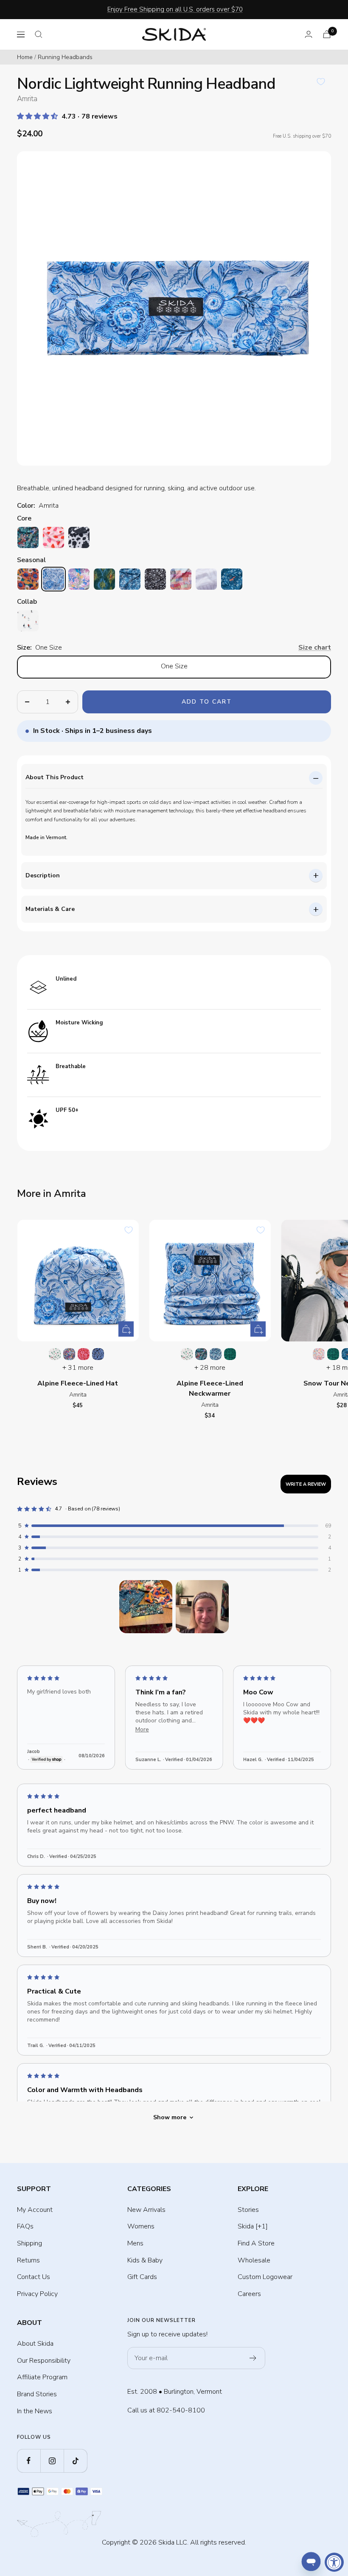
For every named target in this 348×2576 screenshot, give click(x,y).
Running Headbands (65, 57)
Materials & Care (50, 909)
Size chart (315, 648)
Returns (28, 2260)
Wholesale (254, 2260)
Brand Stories (37, 2394)
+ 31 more (78, 1368)
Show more (170, 2117)
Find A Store (256, 2243)
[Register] (253, 2358)
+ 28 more (210, 1368)
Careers (249, 2294)
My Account (35, 2210)
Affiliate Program (42, 2377)
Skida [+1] (253, 2226)
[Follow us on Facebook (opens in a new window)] (29, 2461)
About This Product (55, 777)
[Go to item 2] (202, 1607)
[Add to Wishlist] (321, 82)
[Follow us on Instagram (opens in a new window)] (52, 2461)
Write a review (306, 1484)
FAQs (25, 2226)
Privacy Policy (37, 2294)
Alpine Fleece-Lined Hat (78, 1383)
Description (43, 875)
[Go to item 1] (146, 1607)
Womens (141, 2226)
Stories (248, 2210)
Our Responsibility (44, 2361)
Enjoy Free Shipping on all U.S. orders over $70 (175, 9)
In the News (35, 2411)
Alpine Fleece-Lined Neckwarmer (210, 1388)
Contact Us (34, 2277)
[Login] (309, 34)
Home (25, 57)
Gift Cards (142, 2277)
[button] (38, 116)
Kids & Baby (145, 2260)
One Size (174, 666)
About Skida (35, 2344)
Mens (135, 2243)
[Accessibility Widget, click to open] (334, 2562)
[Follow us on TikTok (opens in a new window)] (75, 2461)
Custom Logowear (265, 2277)
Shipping (29, 2243)
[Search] (39, 34)
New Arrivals (146, 2210)
